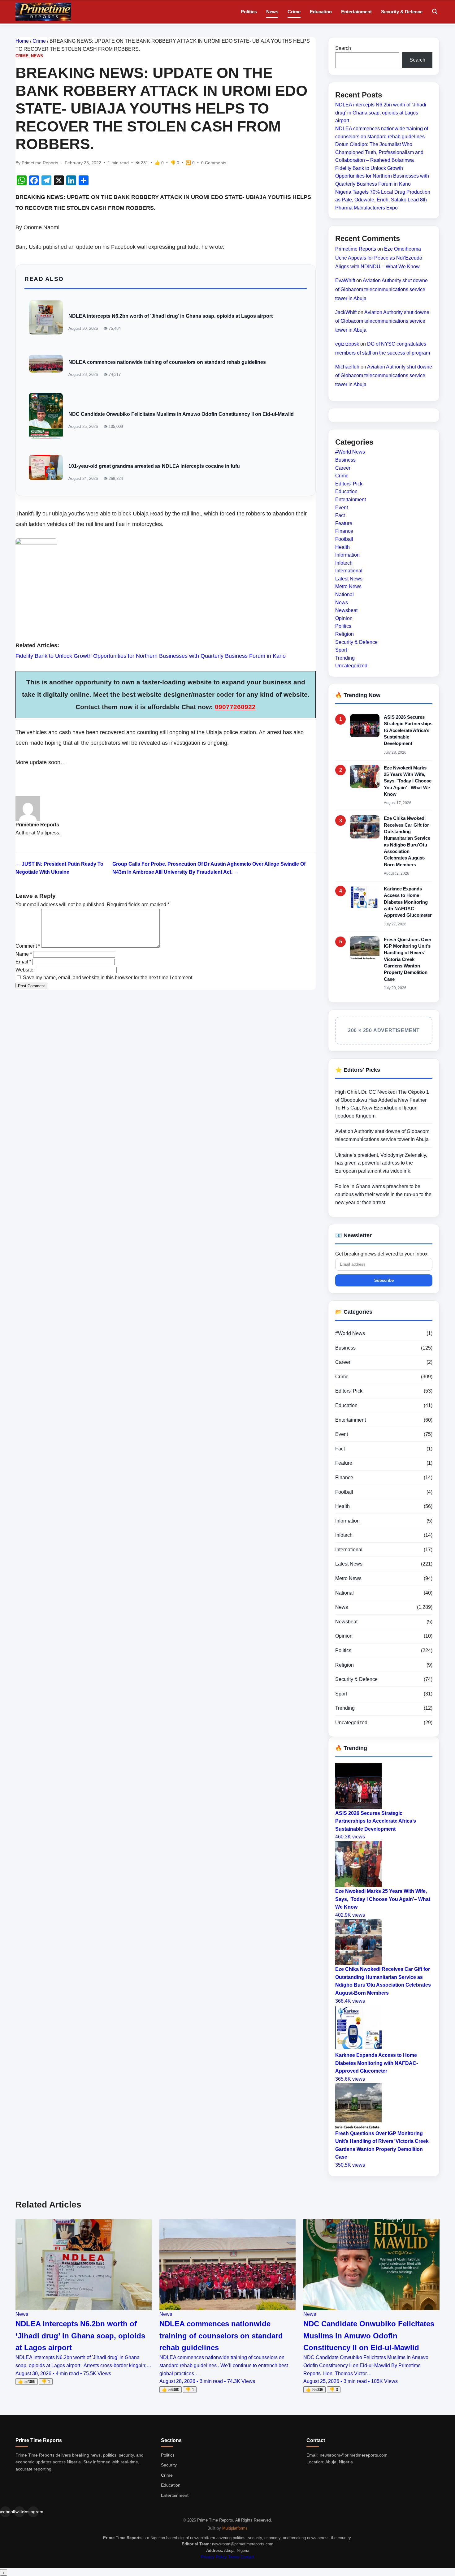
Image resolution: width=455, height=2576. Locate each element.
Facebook (5, 2512)
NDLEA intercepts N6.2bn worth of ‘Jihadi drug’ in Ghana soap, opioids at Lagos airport (171, 316)
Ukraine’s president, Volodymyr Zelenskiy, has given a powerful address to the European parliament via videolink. (381, 1163)
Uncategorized (351, 666)
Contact (247, 2557)
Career (343, 468)
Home (22, 41)
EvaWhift (345, 280)
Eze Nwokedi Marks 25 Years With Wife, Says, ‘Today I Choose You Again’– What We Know (408, 781)
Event (342, 507)
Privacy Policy (214, 2557)
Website (24, 970)
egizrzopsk (347, 344)
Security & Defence (402, 12)
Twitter (19, 2512)
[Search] (435, 12)
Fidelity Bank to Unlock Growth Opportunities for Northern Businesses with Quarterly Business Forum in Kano (151, 656)
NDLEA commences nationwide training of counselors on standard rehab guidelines (167, 362)
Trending (345, 658)
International (349, 571)
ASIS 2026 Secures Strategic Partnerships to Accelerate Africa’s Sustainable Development (408, 730)
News (272, 12)
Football (344, 539)
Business (345, 460)
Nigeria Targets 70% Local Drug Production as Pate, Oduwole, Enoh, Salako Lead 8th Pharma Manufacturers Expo (383, 200)
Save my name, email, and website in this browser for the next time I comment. (108, 978)
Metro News (348, 586)
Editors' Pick (349, 484)
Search (343, 48)
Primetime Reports (356, 249)
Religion (344, 634)
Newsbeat (346, 610)
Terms (234, 2557)
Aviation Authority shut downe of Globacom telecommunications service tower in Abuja (381, 289)
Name (24, 954)
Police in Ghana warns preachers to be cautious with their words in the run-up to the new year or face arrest (383, 1194)
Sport (341, 650)
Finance (344, 531)
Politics (249, 12)
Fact (340, 515)
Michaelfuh (347, 366)
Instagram (33, 2512)
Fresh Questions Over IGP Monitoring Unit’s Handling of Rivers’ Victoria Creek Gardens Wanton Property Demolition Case (408, 959)
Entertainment (356, 12)
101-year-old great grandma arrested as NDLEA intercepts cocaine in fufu (154, 466)
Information (347, 555)
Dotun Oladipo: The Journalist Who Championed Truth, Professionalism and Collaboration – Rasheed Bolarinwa (379, 152)
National (344, 594)
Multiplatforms (235, 2528)
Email (23, 962)
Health (342, 547)
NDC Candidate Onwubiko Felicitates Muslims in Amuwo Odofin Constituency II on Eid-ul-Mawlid (181, 414)
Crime (294, 12)
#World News (350, 452)
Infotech (344, 563)
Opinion (344, 618)
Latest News (349, 579)
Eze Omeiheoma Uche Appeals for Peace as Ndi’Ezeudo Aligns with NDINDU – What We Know (379, 258)
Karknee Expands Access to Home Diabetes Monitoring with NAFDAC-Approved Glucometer (408, 902)
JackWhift (346, 312)
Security (169, 2465)
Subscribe (384, 1280)
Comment (28, 946)
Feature (344, 523)
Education (321, 12)
